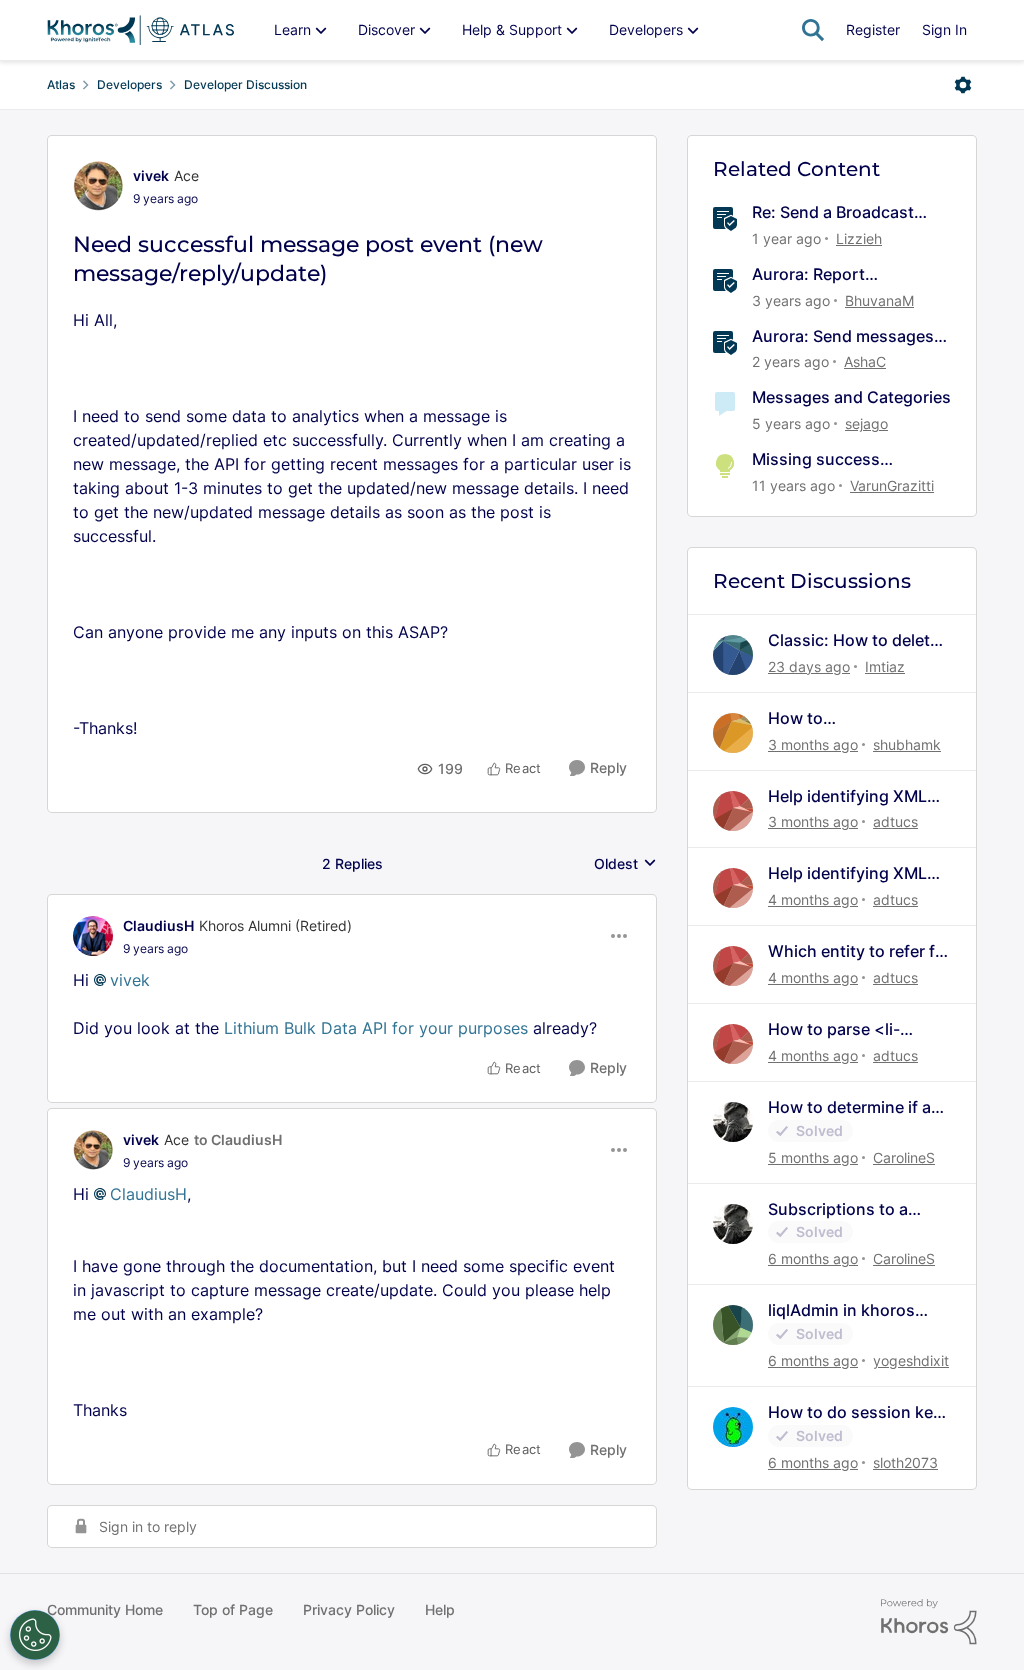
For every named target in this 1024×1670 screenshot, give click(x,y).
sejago (866, 423)
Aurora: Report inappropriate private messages (832, 274)
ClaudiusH (158, 925)
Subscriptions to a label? (838, 1209)
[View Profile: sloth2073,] (733, 1427)
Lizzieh (859, 238)
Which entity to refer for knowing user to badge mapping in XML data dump (859, 951)
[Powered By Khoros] (929, 1622)
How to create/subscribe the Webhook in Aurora (847, 718)
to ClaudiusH (238, 1139)
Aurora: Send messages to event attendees (843, 336)
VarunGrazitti (892, 485)
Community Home (105, 1609)
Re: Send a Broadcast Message (833, 212)
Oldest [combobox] (625, 864)
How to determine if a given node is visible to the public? (855, 1107)
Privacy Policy (349, 1609)
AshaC (865, 361)
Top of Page (233, 1609)
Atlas (61, 84)
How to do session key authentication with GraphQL (855, 1412)
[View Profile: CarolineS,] (733, 1122)
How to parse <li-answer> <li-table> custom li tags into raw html (855, 1029)
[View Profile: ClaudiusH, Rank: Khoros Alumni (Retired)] (93, 936)
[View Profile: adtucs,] (733, 811)
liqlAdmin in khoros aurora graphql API (841, 1310)
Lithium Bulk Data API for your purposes (376, 1028)
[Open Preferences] (35, 1635)
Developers (129, 84)
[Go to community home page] (140, 30)
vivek (151, 175)
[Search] (813, 30)
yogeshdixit (911, 1360)
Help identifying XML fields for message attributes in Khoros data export (847, 796)
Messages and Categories (851, 397)
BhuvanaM (879, 300)
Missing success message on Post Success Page (818, 459)
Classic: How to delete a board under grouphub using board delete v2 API (854, 640)
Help (440, 1609)
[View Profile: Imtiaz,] (733, 655)
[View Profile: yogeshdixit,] (733, 1325)
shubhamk (907, 744)
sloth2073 (905, 1462)
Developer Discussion (245, 84)
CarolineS (904, 1157)
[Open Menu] (963, 85)
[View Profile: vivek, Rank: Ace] (98, 186)
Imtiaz (885, 666)
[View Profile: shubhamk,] (733, 733)
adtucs (895, 821)
